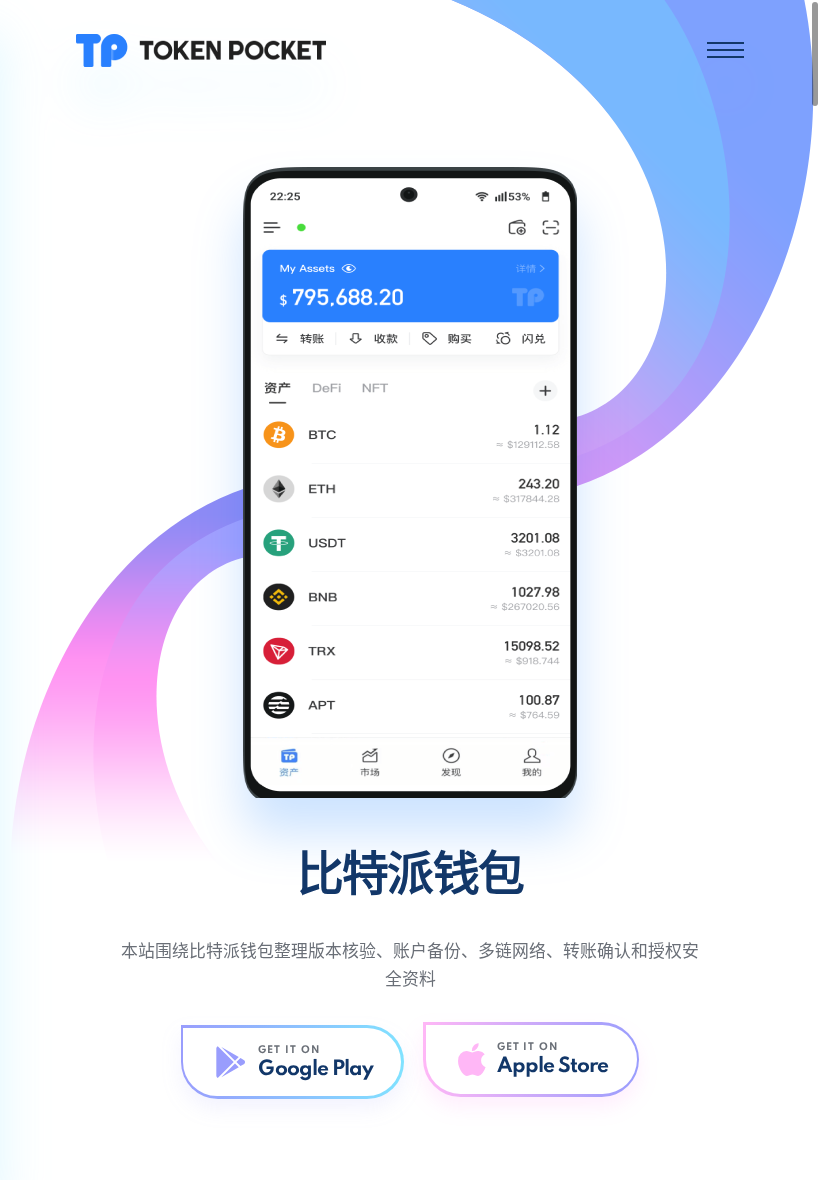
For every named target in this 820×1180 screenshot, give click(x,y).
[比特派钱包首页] (201, 50)
